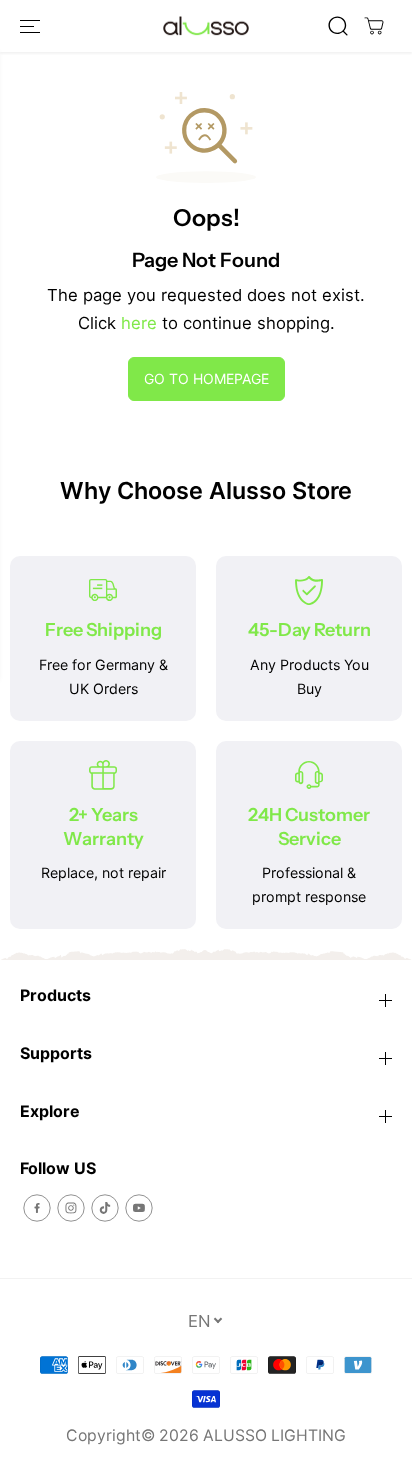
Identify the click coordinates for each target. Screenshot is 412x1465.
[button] (32, 26)
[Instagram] (71, 1208)
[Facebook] (37, 1208)
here (139, 323)
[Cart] (374, 26)
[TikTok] (105, 1208)
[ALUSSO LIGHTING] (206, 26)
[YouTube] (139, 1208)
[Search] (338, 26)
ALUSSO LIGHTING (274, 1435)
